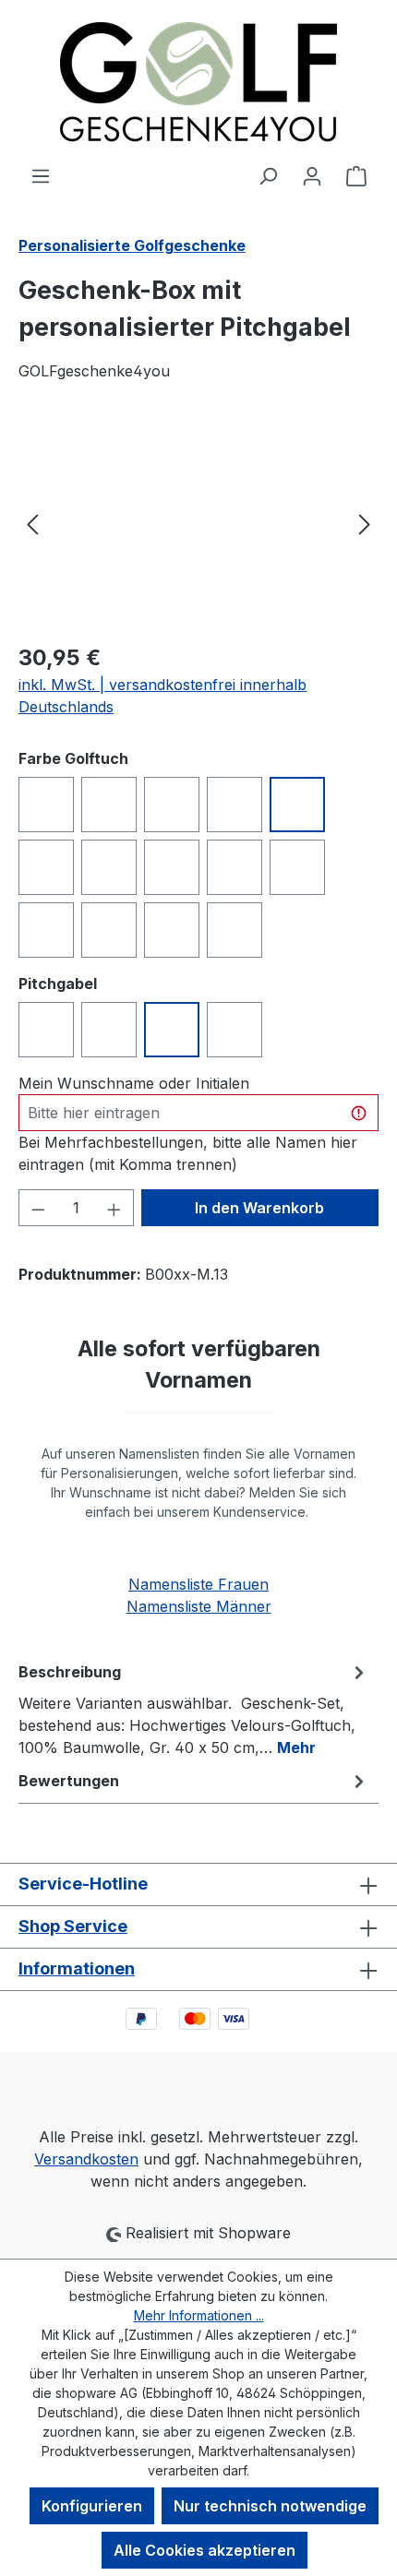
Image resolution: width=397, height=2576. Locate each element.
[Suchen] (268, 175)
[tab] (194, 1709)
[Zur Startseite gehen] (198, 82)
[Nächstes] (365, 523)
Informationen (77, 1968)
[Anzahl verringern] (38, 1208)
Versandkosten (86, 2159)
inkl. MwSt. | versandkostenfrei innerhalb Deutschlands (162, 696)
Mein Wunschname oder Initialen (134, 1083)
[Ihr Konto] (312, 175)
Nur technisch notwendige (270, 2506)
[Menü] (41, 175)
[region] (198, 523)
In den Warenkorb (259, 1208)
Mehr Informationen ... (199, 2315)
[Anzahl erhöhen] (114, 1208)
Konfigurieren (92, 2506)
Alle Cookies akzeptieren (205, 2550)
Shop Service (73, 1926)
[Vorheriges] (32, 523)
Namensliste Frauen (198, 1584)
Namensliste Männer (199, 1606)
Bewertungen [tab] (69, 1781)
